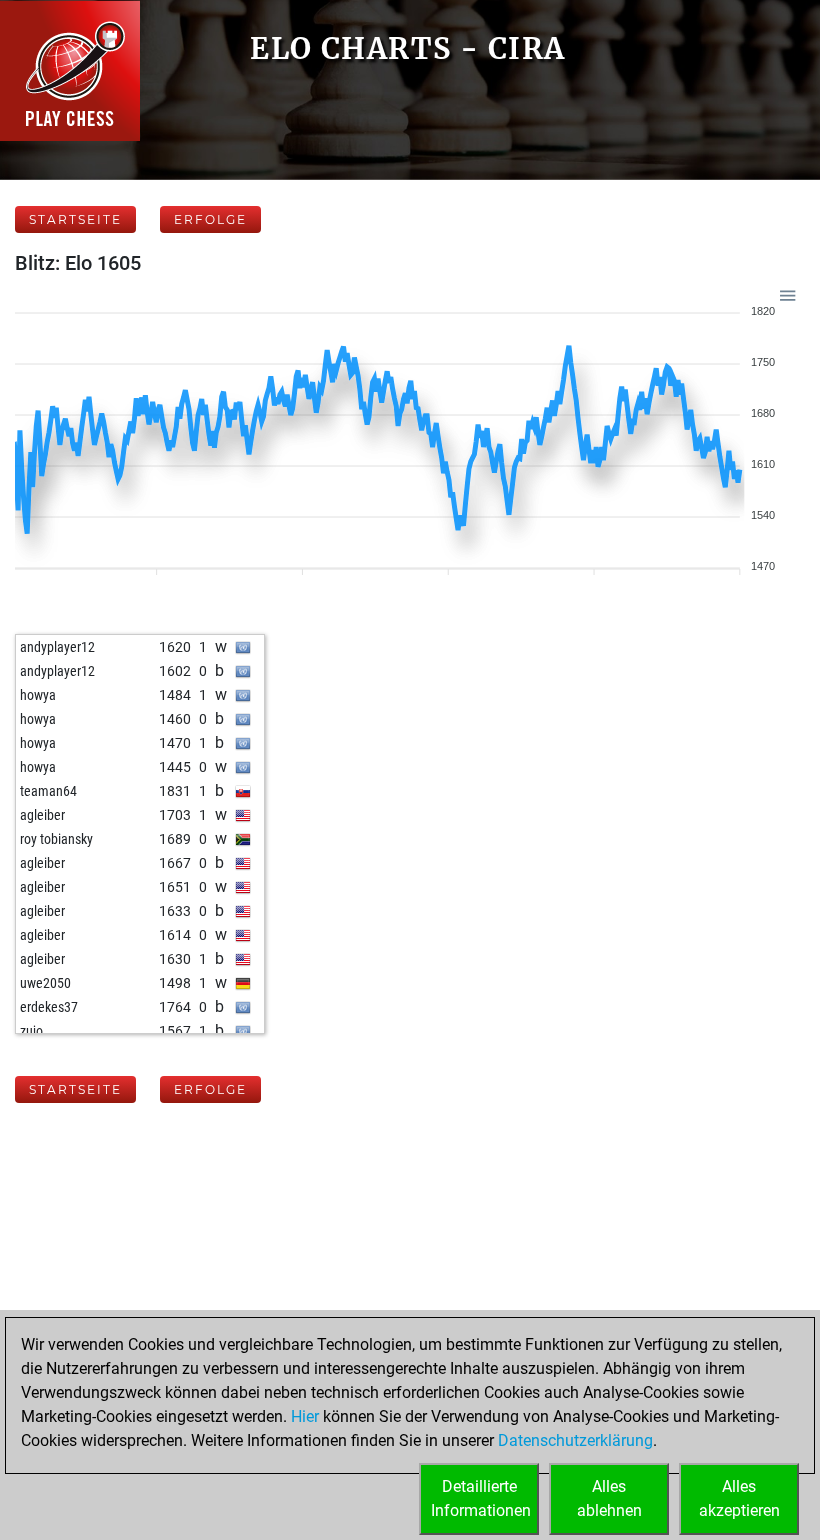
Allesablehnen (609, 1498)
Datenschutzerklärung (575, 1440)
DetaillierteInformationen (481, 1498)
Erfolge (210, 219)
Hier (305, 1416)
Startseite (75, 219)
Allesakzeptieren (739, 1498)
